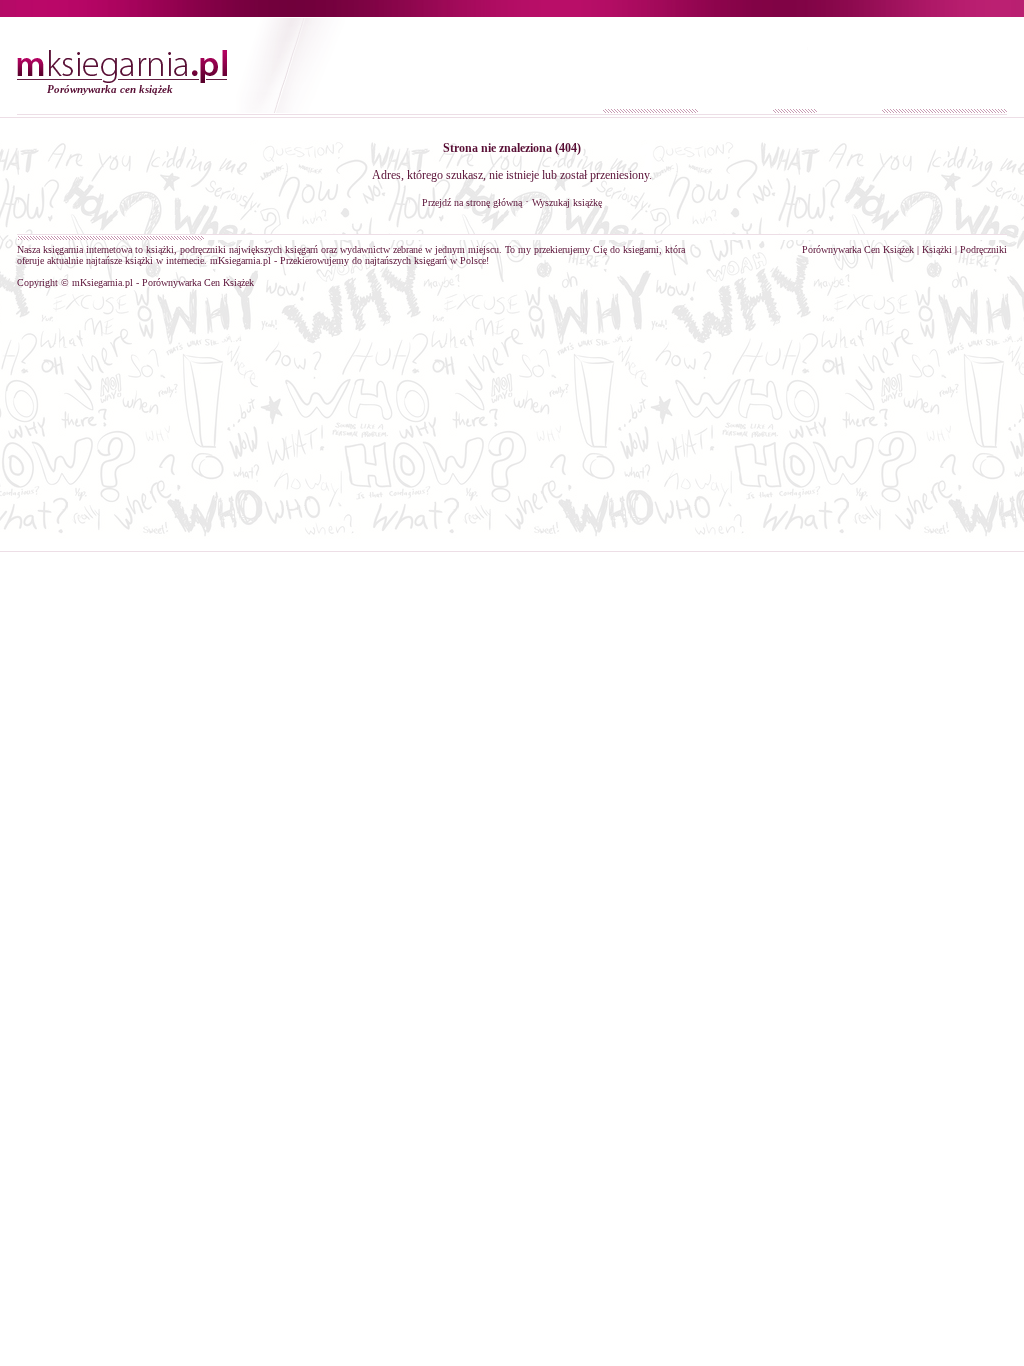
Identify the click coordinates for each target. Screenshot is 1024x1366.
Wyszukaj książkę (567, 202)
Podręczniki (983, 249)
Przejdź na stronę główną (472, 202)
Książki (937, 249)
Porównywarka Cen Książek (858, 249)
